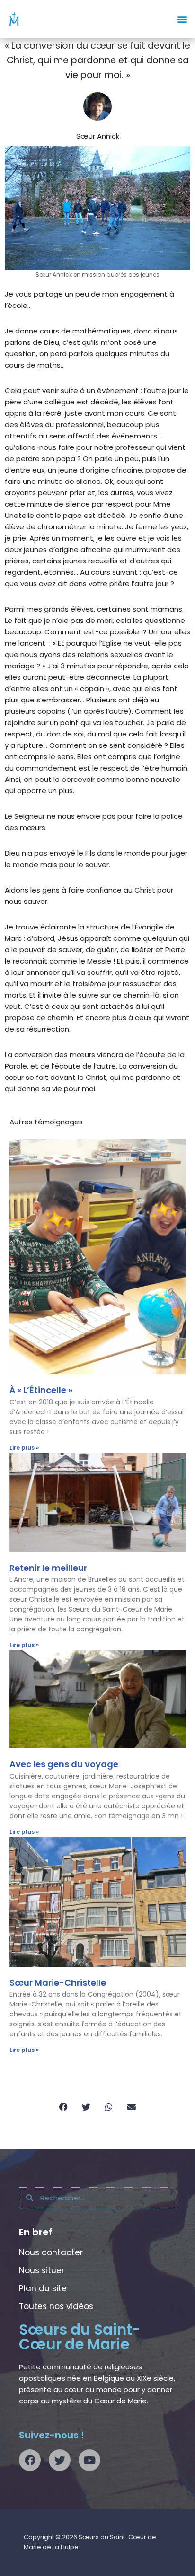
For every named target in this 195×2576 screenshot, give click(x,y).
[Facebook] (30, 2460)
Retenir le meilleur (48, 1568)
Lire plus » (24, 1448)
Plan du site (43, 2288)
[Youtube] (89, 2460)
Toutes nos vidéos (56, 2306)
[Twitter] (60, 2460)
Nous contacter (51, 2252)
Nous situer (42, 2270)
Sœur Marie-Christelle (58, 1983)
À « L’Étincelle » (41, 1390)
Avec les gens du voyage (64, 1764)
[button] (182, 19)
